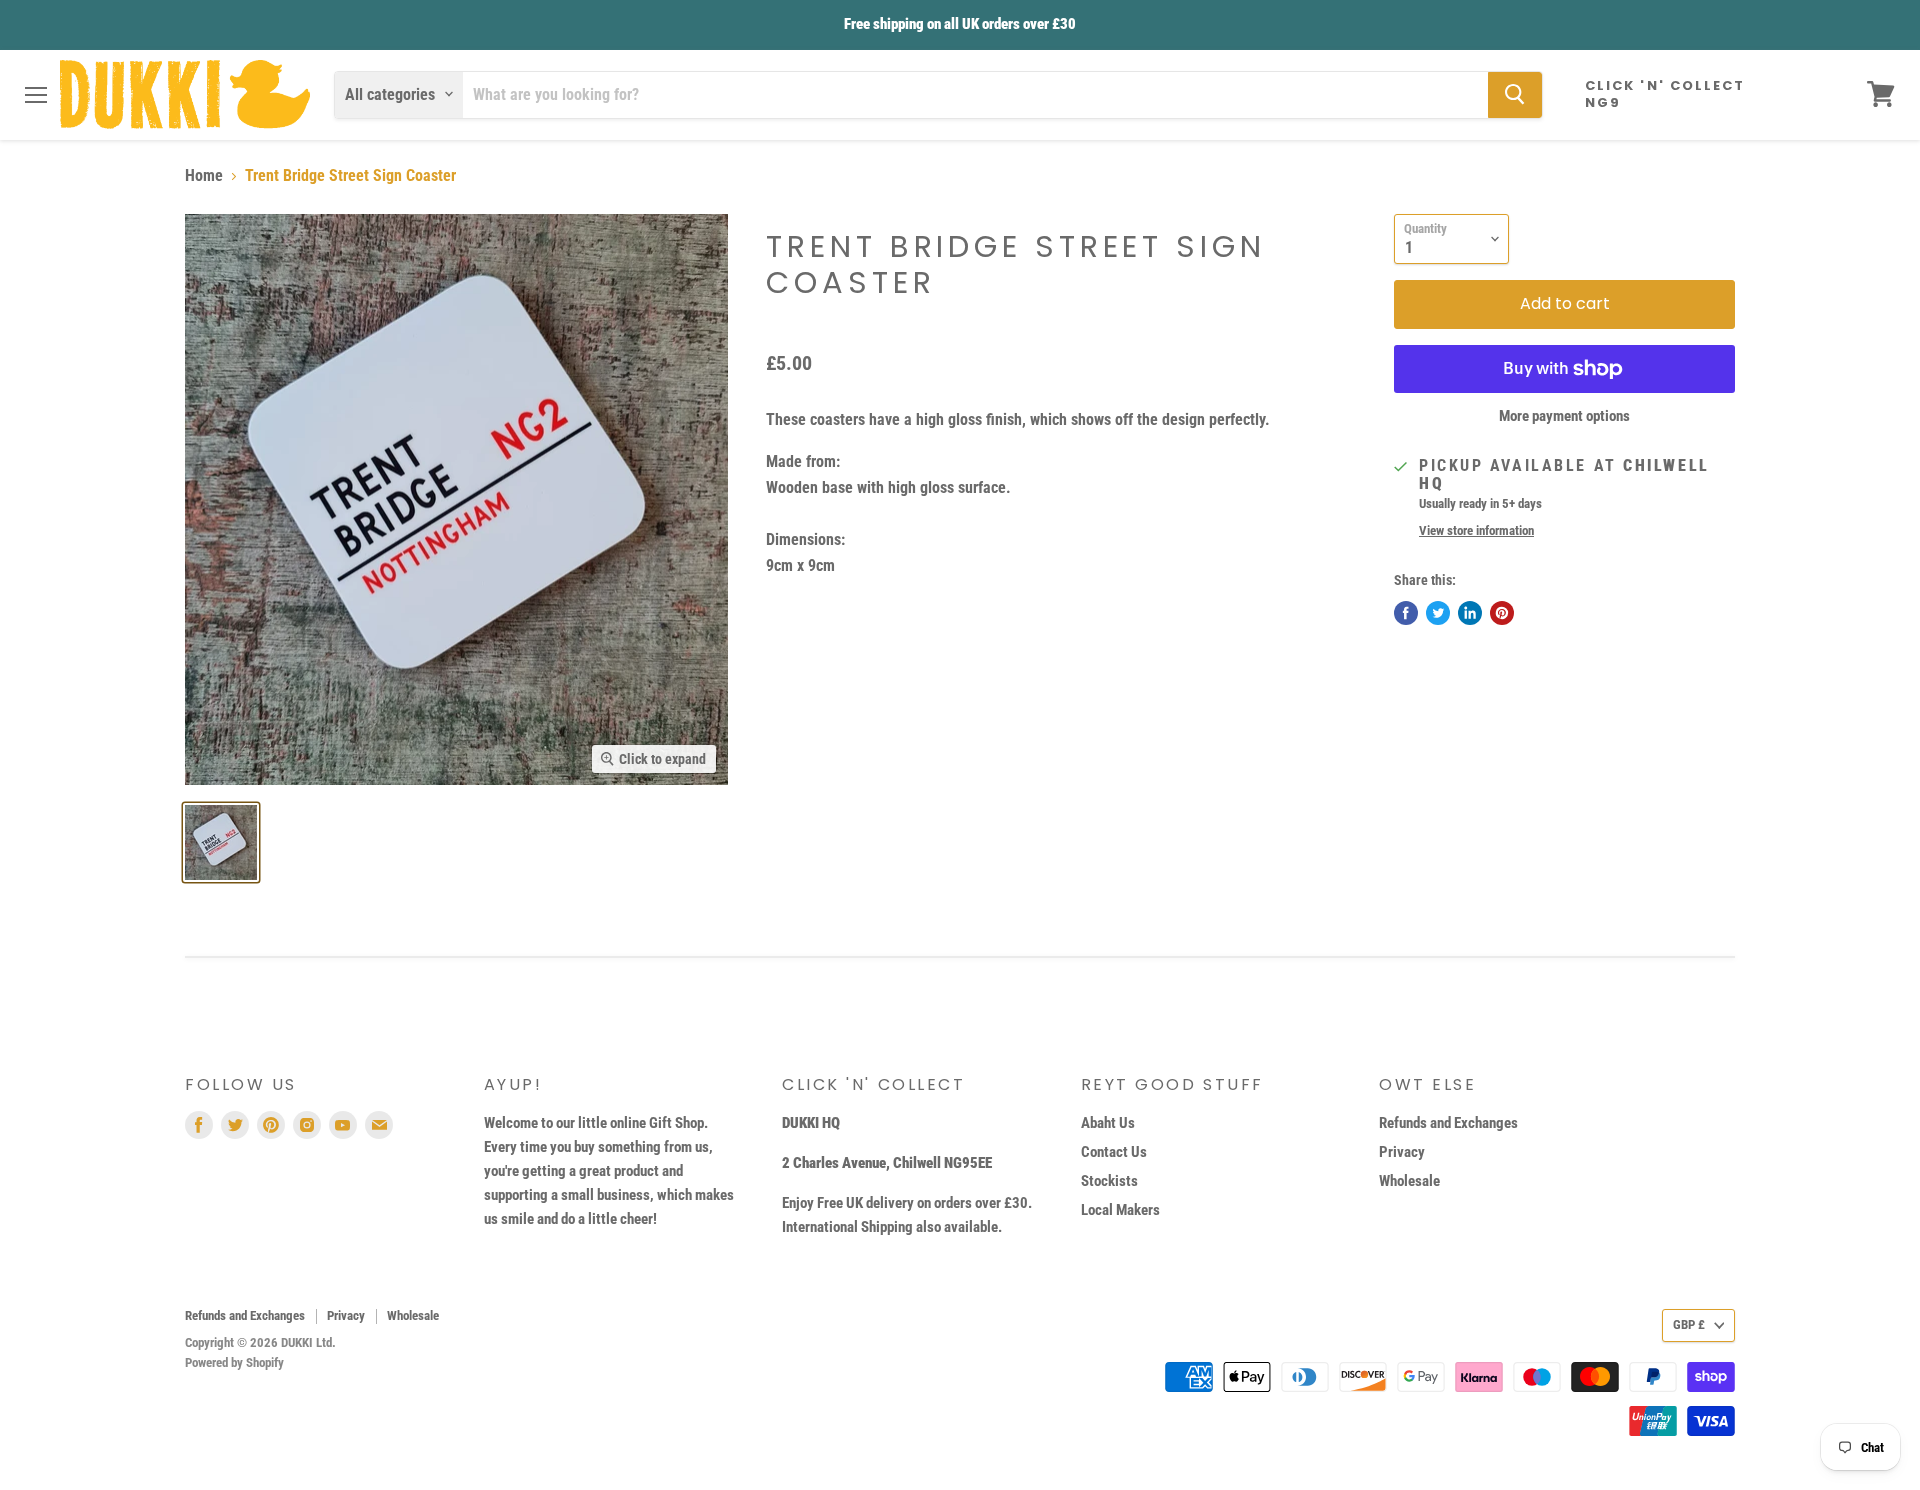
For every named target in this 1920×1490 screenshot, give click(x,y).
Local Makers (1120, 1210)
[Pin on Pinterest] (1502, 613)
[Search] (1515, 94)
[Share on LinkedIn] (1470, 613)
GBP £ (1689, 1324)
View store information (1476, 531)
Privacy (1402, 1152)
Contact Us (1114, 1152)
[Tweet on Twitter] (1438, 613)
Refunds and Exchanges (1448, 1123)
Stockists (1109, 1181)
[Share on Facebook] (1406, 613)
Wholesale (1409, 1181)
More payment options (1564, 416)
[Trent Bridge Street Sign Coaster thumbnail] (221, 842)
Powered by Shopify (234, 1362)
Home (204, 176)
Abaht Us (1108, 1123)
